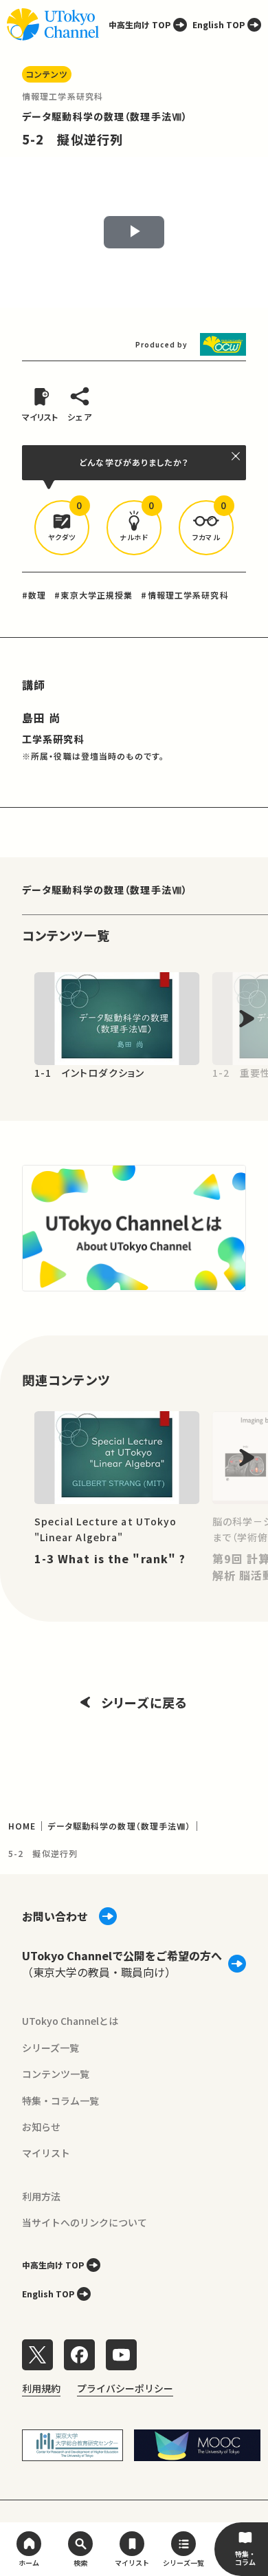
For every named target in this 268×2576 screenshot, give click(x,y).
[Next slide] (247, 1019)
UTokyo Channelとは (70, 2021)
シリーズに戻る (144, 1702)
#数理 (34, 595)
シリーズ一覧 (51, 2048)
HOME (22, 1826)
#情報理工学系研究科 (185, 595)
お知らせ (41, 2127)
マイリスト (46, 2153)
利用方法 (41, 2196)
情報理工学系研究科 (63, 96)
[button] (62, 528)
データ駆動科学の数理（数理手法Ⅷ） (105, 116)
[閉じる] (236, 456)
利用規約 (41, 2388)
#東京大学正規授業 (93, 595)
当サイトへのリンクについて (85, 2222)
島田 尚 (41, 718)
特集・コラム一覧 (60, 2101)
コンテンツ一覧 (56, 2074)
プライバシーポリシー (125, 2388)
